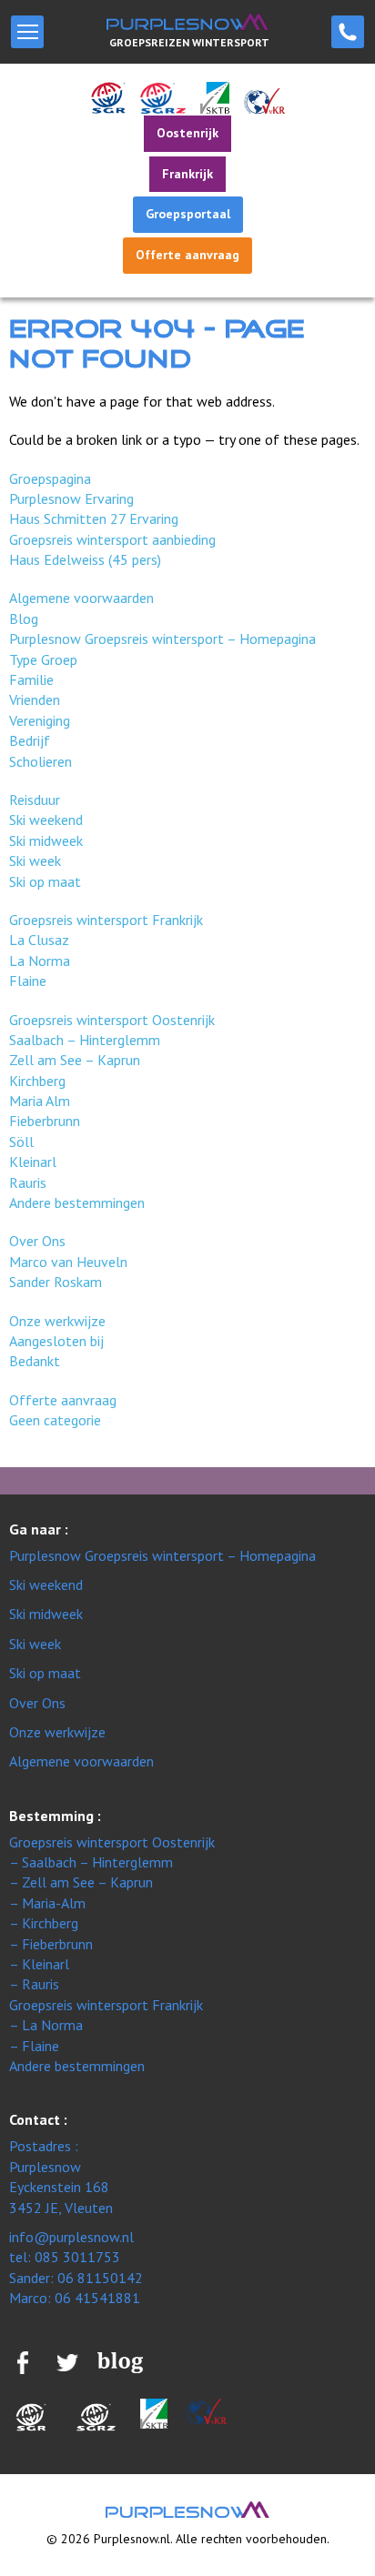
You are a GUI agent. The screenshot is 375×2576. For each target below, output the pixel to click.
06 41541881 (97, 2298)
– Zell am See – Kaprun (81, 1882)
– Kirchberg (44, 1923)
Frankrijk (187, 174)
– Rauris (34, 1984)
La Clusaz (39, 940)
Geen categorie (55, 1420)
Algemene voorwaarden (81, 598)
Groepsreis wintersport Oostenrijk (112, 1020)
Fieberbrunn (45, 1121)
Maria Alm (40, 1101)
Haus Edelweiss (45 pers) (85, 559)
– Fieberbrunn (51, 1944)
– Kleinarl (39, 1964)
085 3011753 (348, 32)
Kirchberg (37, 1081)
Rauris (28, 1182)
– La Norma (46, 2025)
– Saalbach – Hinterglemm (91, 1862)
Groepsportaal (188, 214)
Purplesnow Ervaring (71, 498)
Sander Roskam (56, 1282)
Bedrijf (30, 740)
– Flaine (34, 2046)
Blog (24, 619)
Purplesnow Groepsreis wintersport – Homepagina (162, 639)
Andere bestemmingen (77, 1202)
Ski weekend (46, 820)
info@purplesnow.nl (71, 2237)
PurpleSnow (187, 2510)
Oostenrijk (187, 133)
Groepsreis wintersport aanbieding (112, 539)
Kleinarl (33, 1162)
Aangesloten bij (56, 1341)
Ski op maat (45, 881)
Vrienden (35, 699)
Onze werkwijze (57, 1321)
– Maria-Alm (47, 1903)
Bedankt (35, 1361)
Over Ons (37, 1241)
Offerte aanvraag (187, 255)
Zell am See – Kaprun (75, 1060)
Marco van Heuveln (68, 1262)
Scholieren (41, 761)
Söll (21, 1142)
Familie (31, 679)
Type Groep (43, 659)
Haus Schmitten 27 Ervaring (94, 518)
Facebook (23, 2362)
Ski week (35, 860)
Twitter (67, 2362)
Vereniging (40, 720)
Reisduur (35, 800)
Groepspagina (50, 478)
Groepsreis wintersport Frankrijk (106, 920)
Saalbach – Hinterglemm (85, 1040)
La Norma (40, 961)
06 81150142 (100, 2278)
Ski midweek (46, 840)
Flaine (28, 981)
